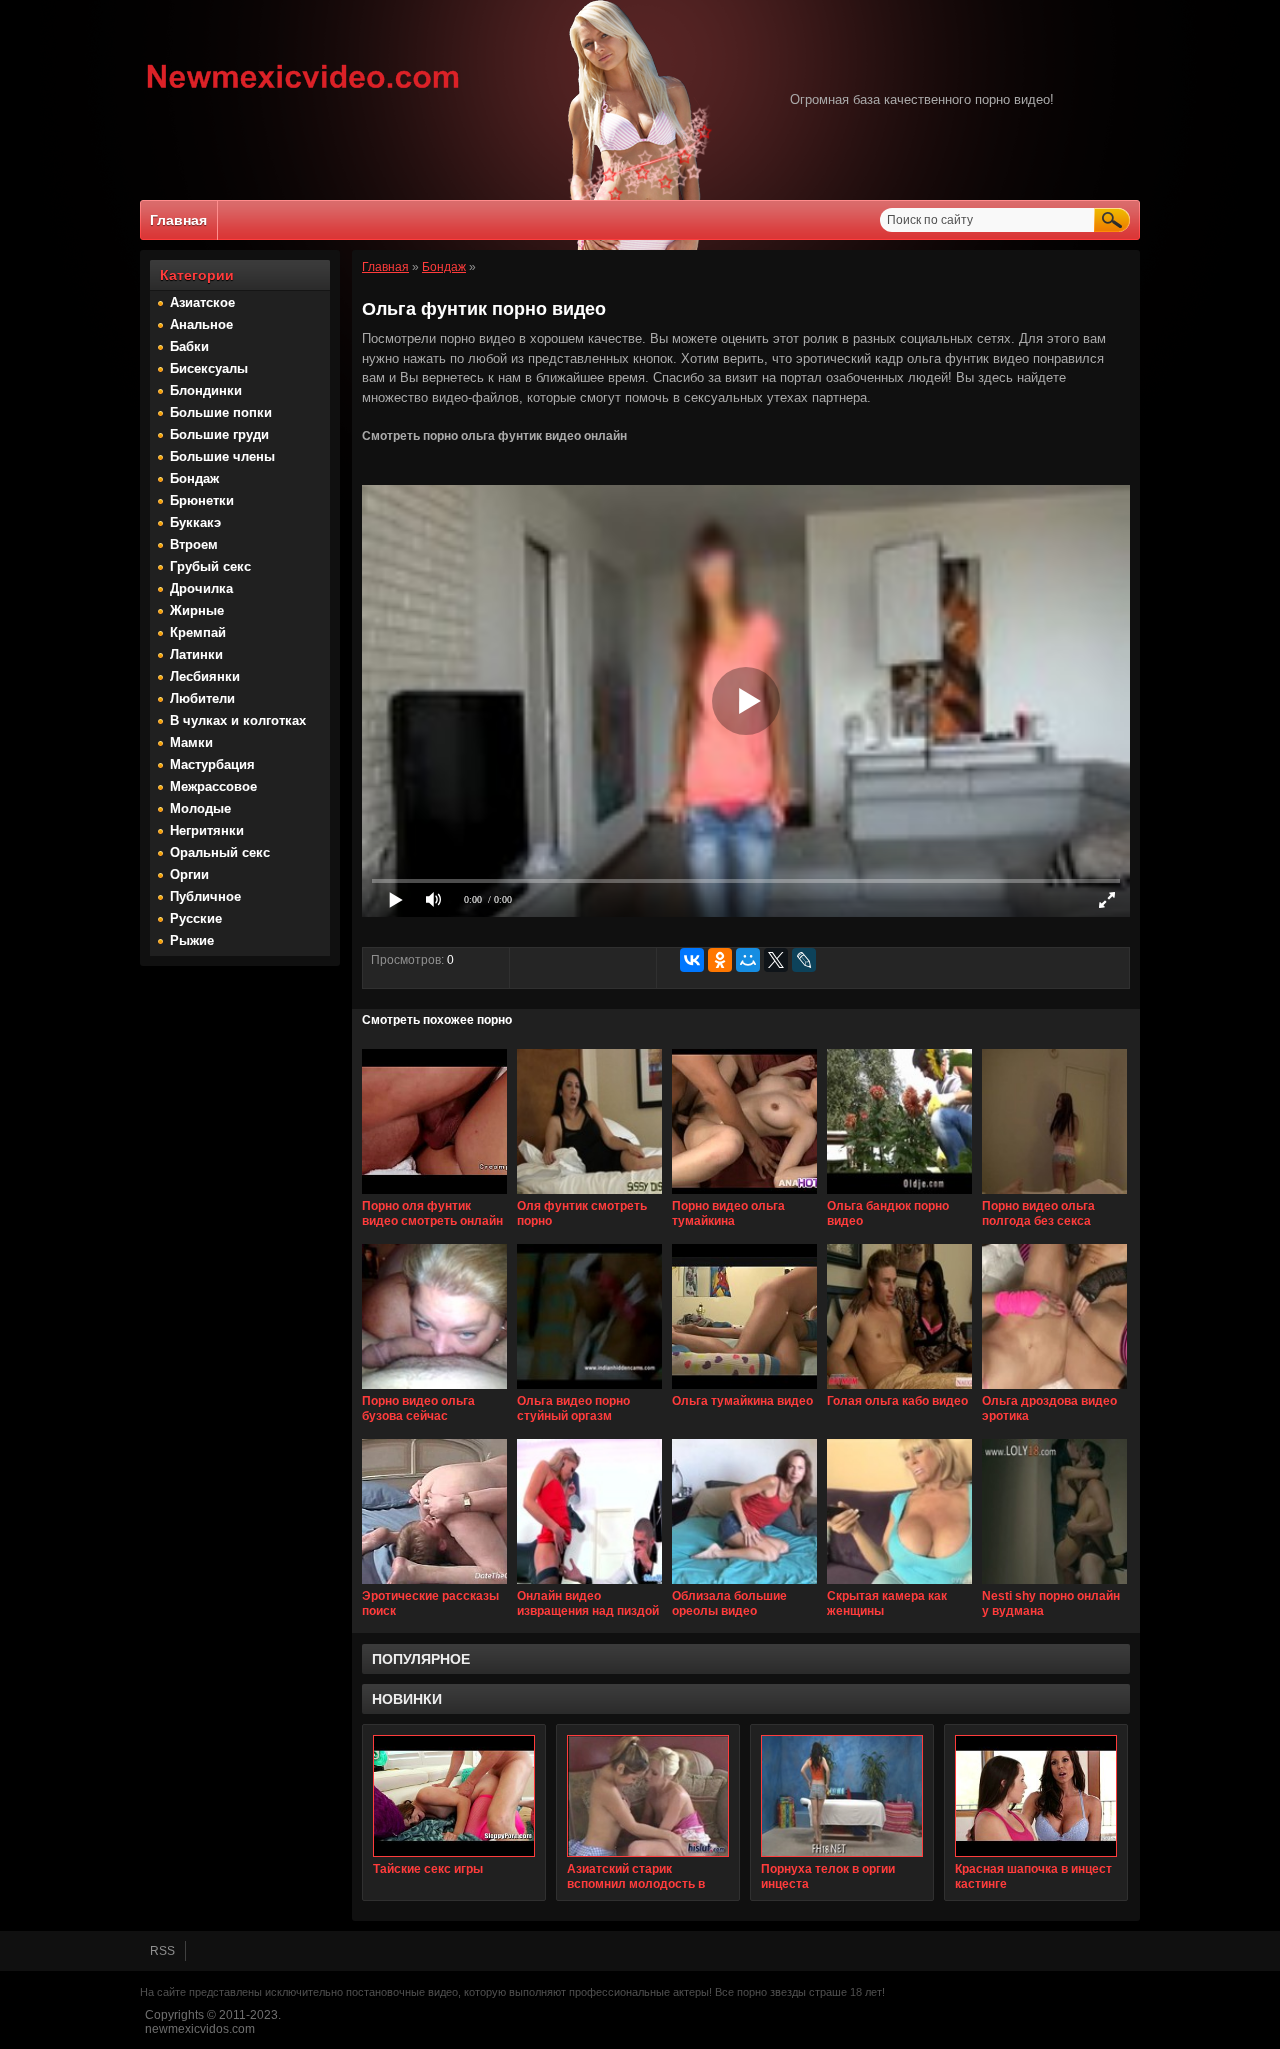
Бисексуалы (209, 368)
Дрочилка (201, 588)
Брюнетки (202, 500)
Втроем (194, 544)
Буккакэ (195, 522)
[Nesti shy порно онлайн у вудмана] (1054, 1585)
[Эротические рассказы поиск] (434, 1585)
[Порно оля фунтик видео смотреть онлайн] (434, 1195)
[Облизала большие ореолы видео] (744, 1585)
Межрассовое (213, 786)
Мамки (191, 742)
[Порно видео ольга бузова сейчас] (434, 1390)
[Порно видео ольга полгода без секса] (1054, 1195)
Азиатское (202, 302)
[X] (776, 960)
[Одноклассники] (720, 960)
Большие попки (221, 412)
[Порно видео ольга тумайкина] (744, 1195)
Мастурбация (212, 764)
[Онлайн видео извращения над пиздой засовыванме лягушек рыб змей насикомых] (589, 1585)
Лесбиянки (205, 676)
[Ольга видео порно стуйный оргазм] (589, 1390)
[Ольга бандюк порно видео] (899, 1195)
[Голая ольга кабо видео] (899, 1390)
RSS (162, 1951)
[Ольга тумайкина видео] (744, 1390)
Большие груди (219, 434)
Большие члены (222, 456)
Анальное (201, 324)
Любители (202, 698)
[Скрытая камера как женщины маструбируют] (899, 1585)
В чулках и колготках (238, 720)
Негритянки (207, 830)
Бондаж (194, 478)
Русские (196, 918)
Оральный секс (220, 852)
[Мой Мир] (748, 960)
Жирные (197, 610)
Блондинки (206, 390)
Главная (178, 220)
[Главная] (303, 91)
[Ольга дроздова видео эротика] (1054, 1390)
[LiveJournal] (804, 960)
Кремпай (198, 632)
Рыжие (192, 940)
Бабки (189, 346)
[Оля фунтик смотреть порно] (589, 1195)
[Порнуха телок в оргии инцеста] (842, 1796)
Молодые (200, 808)
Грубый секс (210, 566)
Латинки (196, 654)
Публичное (205, 896)
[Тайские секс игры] (454, 1796)
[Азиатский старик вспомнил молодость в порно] (648, 1796)
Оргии (189, 874)
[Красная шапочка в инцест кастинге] (1036, 1796)
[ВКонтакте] (692, 960)
